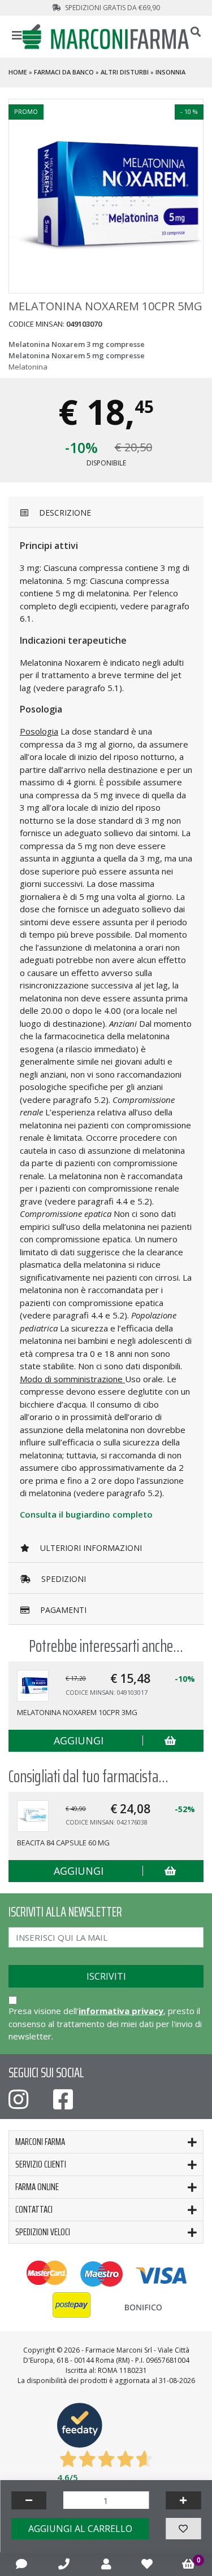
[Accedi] (106, 2564)
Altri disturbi (125, 72)
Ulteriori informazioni (90, 1548)
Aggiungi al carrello (80, 2529)
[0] (189, 2564)
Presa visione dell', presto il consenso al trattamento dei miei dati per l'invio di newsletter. (105, 2023)
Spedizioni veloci (43, 2232)
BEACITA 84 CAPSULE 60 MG (63, 1843)
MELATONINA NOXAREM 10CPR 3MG (77, 1712)
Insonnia (170, 72)
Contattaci (34, 2209)
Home (18, 72)
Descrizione (64, 513)
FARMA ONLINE (37, 2187)
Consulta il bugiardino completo (86, 1514)
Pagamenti (62, 1610)
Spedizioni (62, 1579)
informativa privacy (121, 2011)
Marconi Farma (40, 2142)
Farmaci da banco (64, 72)
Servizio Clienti (41, 2164)
